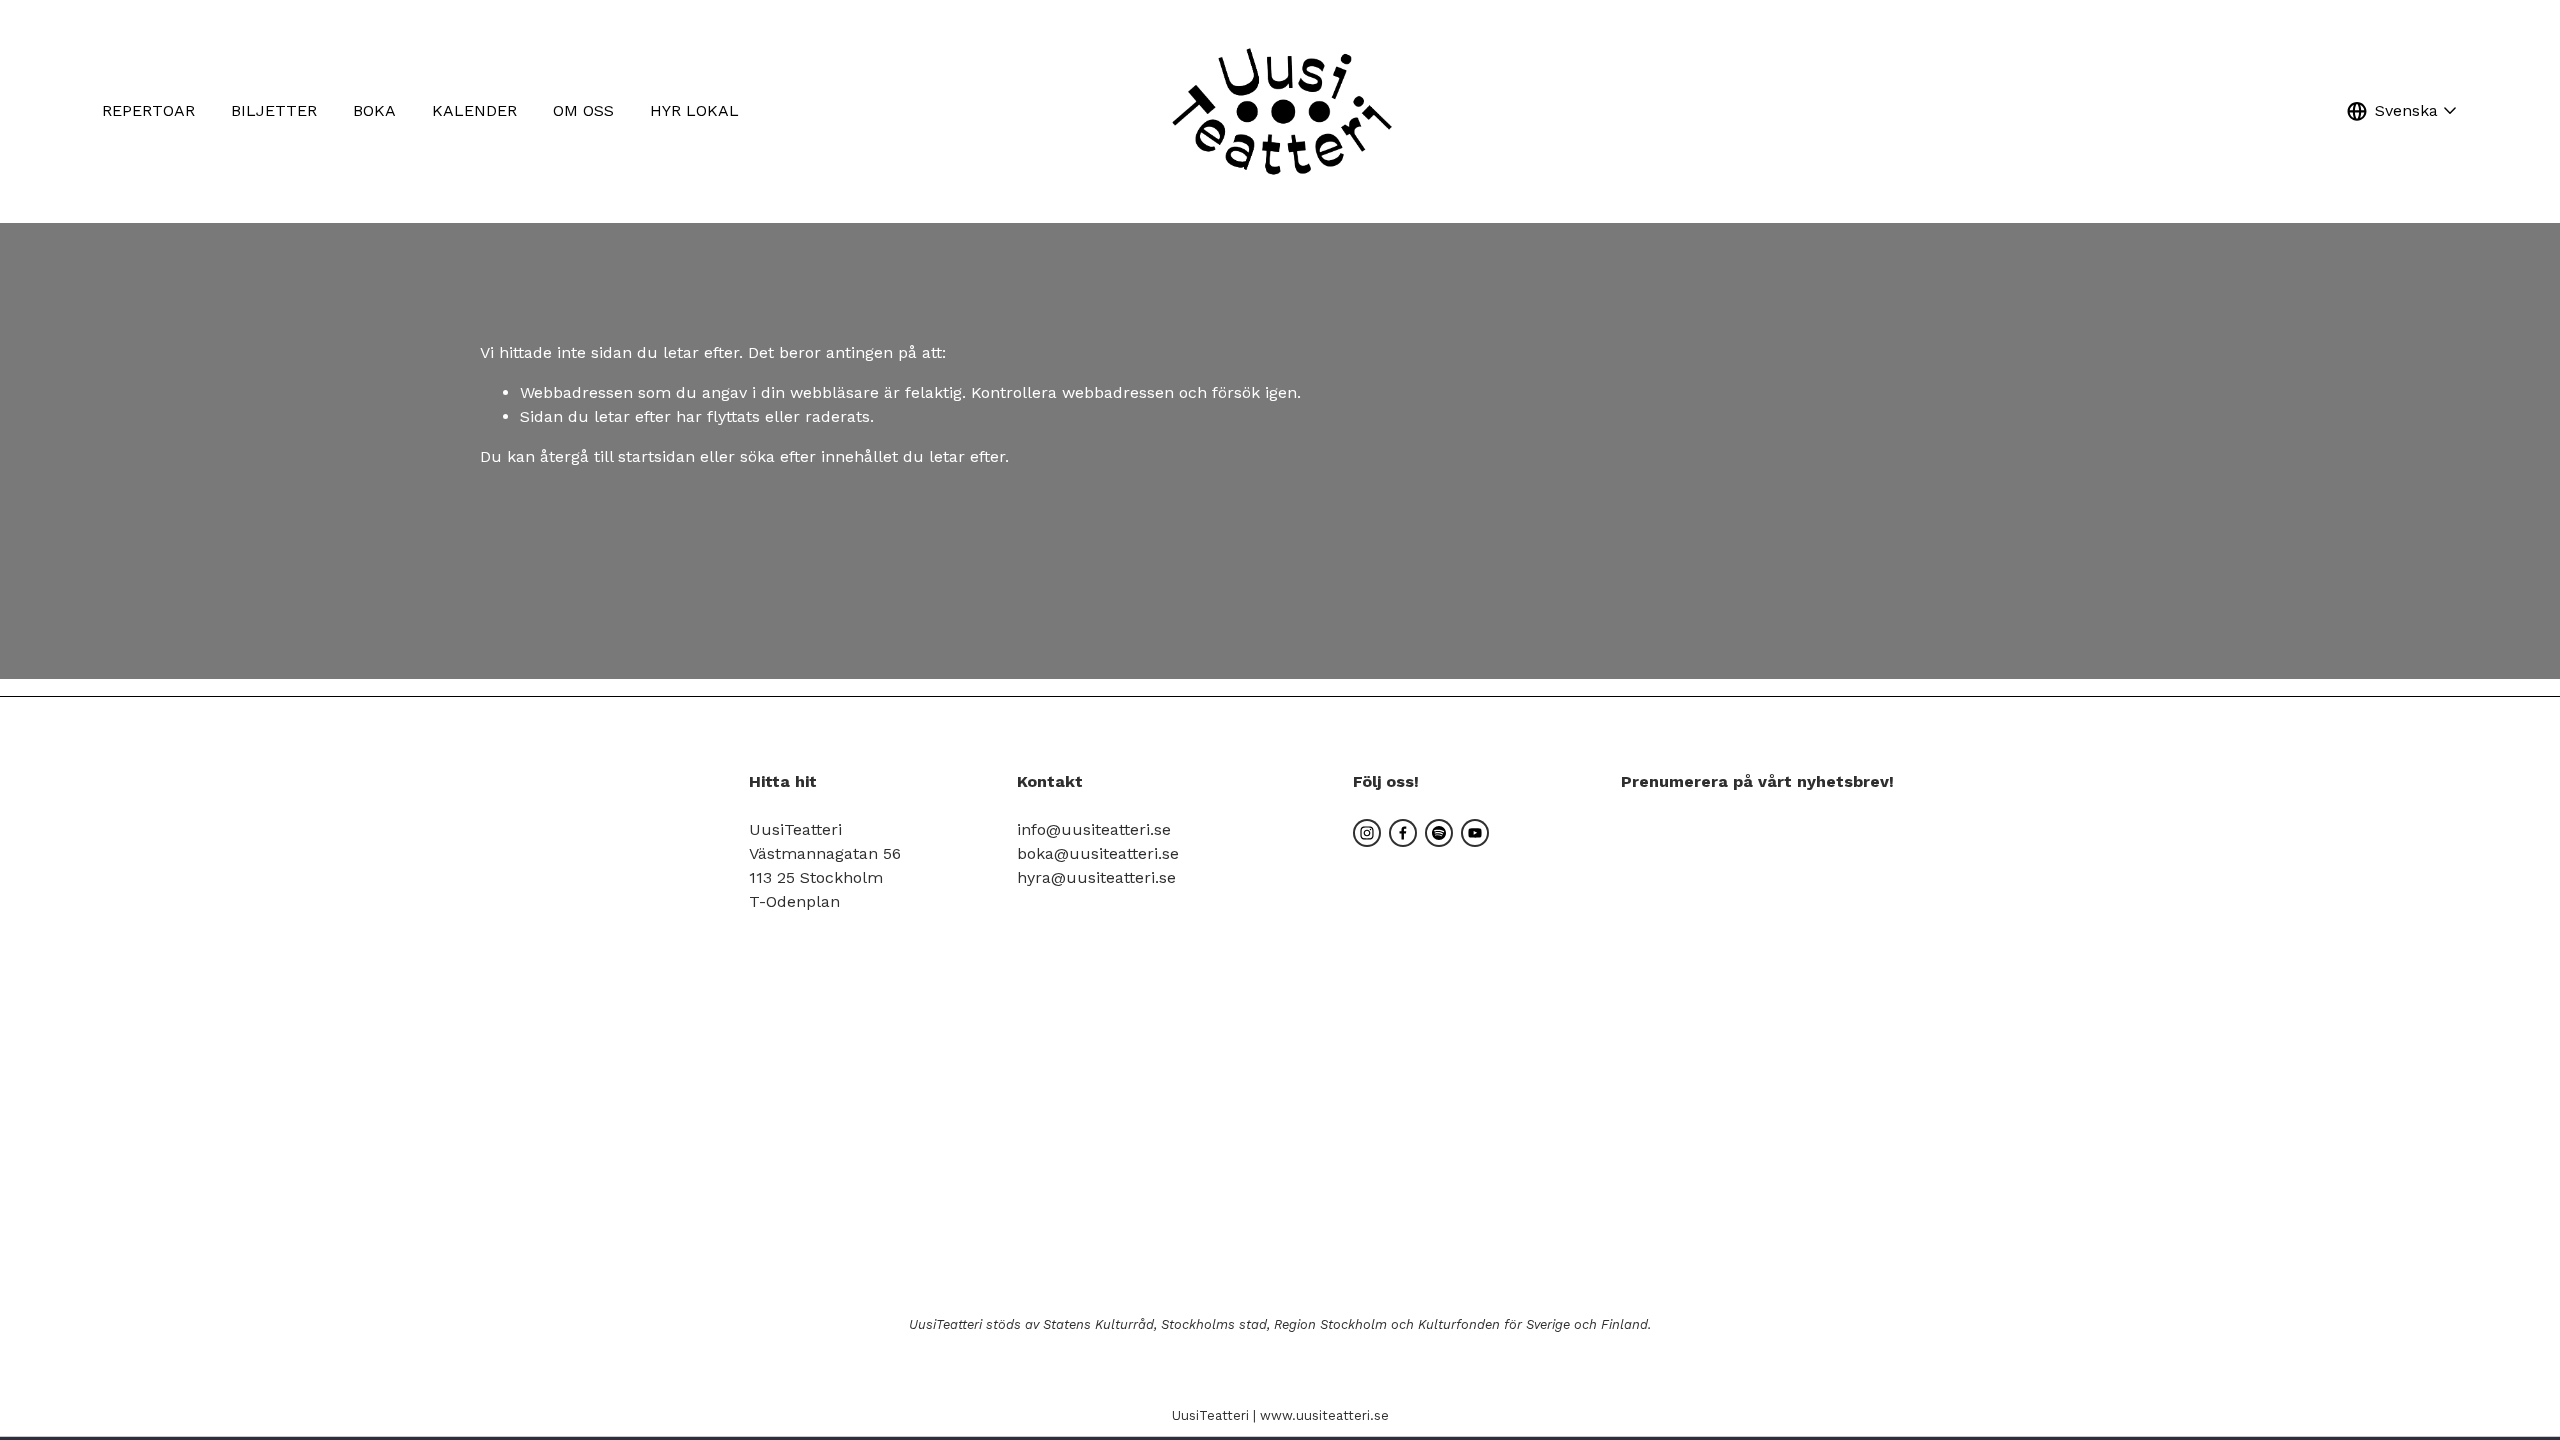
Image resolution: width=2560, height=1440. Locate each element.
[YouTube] (1475, 833)
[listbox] (2402, 111)
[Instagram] (1367, 833)
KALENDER (474, 110)
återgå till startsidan (617, 456)
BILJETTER (274, 110)
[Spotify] (1439, 833)
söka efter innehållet (819, 456)
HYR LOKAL (694, 110)
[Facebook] (1403, 833)
